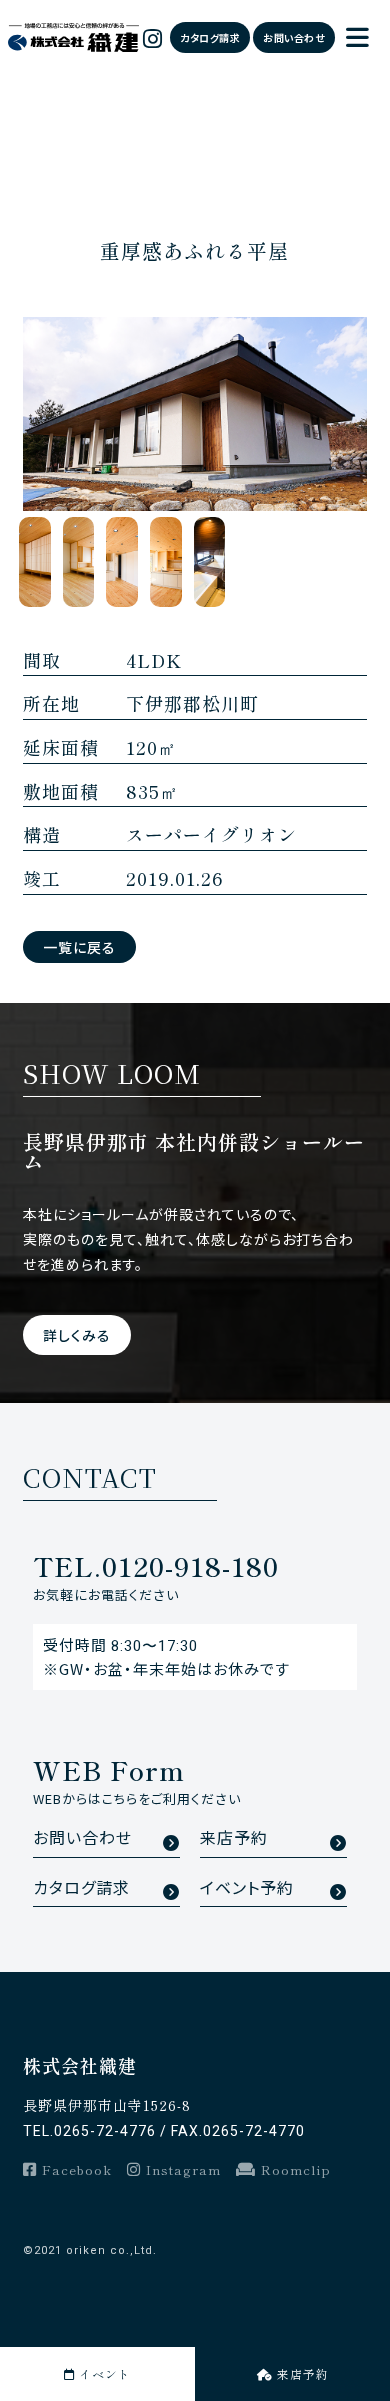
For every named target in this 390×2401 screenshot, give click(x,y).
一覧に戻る (79, 947)
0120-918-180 (156, 1565)
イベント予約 (247, 1888)
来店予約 (234, 1838)
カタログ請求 (210, 37)
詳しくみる (77, 1335)
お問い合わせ (294, 37)
